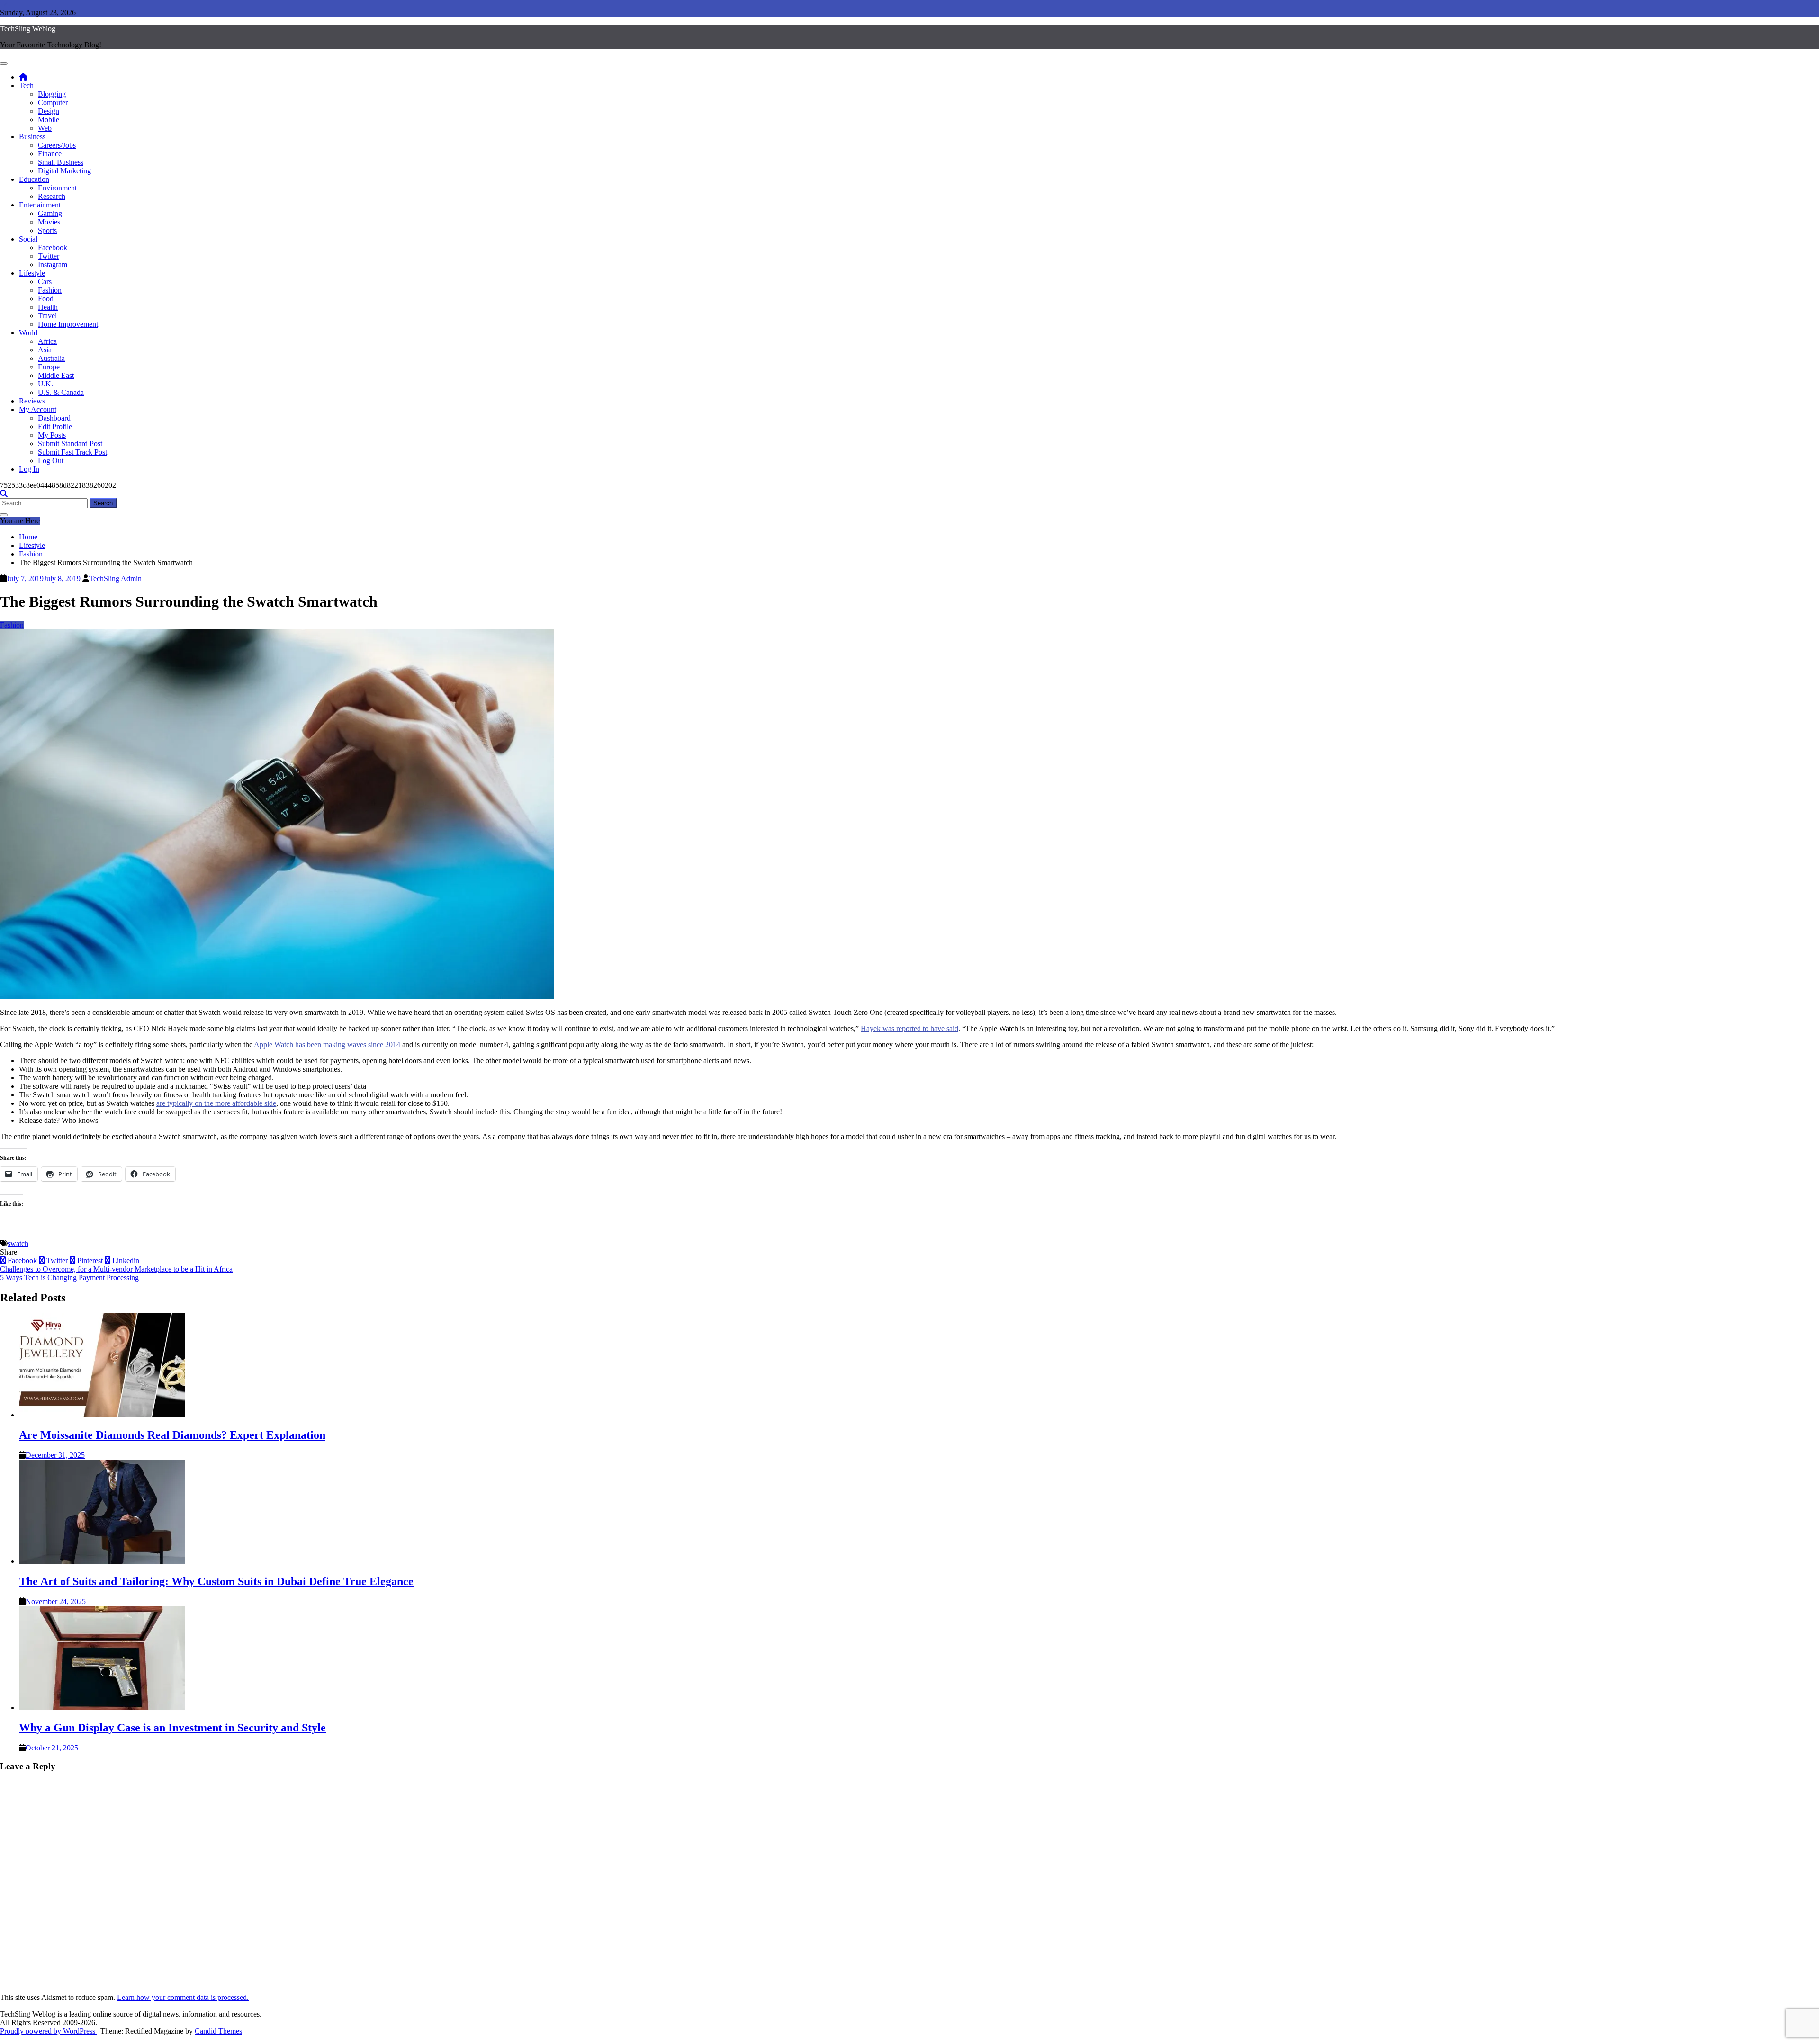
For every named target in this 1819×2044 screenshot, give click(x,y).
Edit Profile (55, 426)
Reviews (32, 401)
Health (48, 307)
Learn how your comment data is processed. (183, 1997)
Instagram (53, 264)
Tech (26, 85)
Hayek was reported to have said (909, 1028)
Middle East (56, 375)
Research (52, 196)
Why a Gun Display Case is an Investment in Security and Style (172, 1728)
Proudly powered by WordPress (49, 2031)
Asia (45, 350)
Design (49, 111)
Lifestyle (32, 273)
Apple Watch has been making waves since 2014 (327, 1044)
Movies (49, 222)
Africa (47, 341)
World (28, 333)
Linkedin (125, 1260)
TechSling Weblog (28, 29)
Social (28, 239)
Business (32, 137)
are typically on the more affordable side (216, 1103)
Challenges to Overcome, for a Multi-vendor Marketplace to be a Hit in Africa (116, 1269)
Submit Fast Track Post (72, 452)
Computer (53, 103)
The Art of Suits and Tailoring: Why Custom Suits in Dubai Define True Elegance (216, 1581)
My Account (38, 409)
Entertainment (40, 205)
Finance (50, 154)
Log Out (51, 461)
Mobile (49, 120)
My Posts (52, 435)
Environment (57, 188)
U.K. (45, 384)
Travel (47, 316)
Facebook (53, 247)
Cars (45, 282)
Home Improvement (68, 324)
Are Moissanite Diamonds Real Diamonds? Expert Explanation (172, 1435)
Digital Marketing (64, 171)
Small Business (61, 162)
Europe (49, 367)
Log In (29, 469)
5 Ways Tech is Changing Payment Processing (70, 1277)
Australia (51, 358)
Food (46, 299)
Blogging (52, 94)
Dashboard (54, 418)
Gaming (50, 213)
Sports (47, 230)
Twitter (49, 256)
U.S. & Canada (61, 392)
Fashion (50, 290)
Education (34, 179)
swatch (18, 1243)
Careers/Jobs (57, 145)
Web (45, 128)
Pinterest (90, 1260)
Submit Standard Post (70, 444)
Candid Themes (218, 2031)
